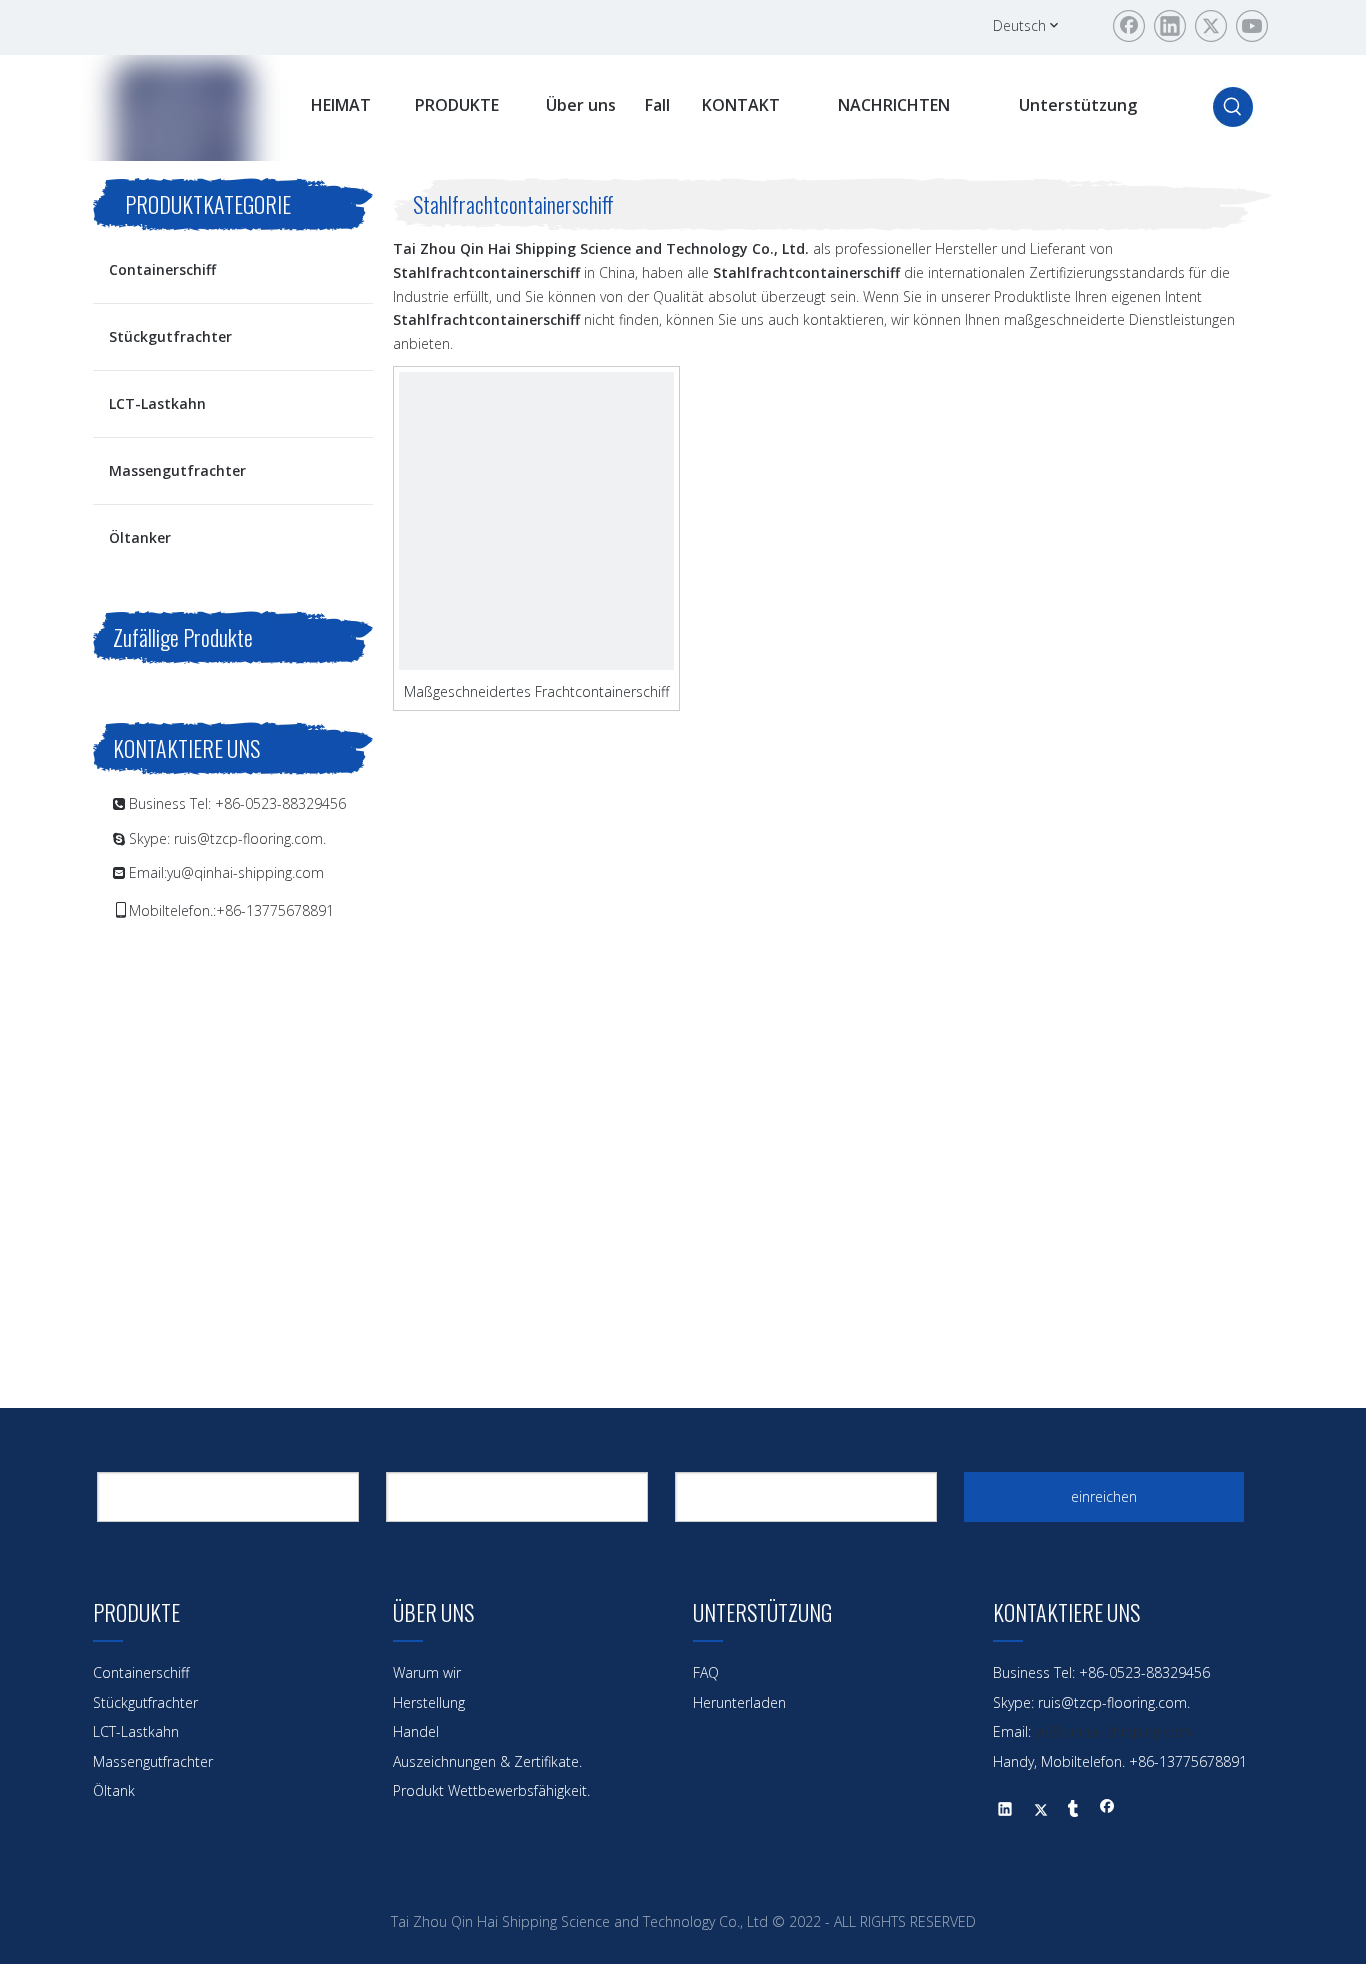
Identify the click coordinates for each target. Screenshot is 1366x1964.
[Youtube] (1252, 26)
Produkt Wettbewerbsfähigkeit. (491, 1790)
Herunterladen (739, 1702)
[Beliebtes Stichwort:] (1233, 107)
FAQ (706, 1672)
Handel (416, 1731)
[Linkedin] (1170, 26)
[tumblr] (1073, 1811)
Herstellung (429, 1702)
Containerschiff (162, 269)
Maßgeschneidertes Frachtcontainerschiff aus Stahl (536, 691)
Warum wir (427, 1672)
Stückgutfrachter (170, 336)
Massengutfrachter (177, 470)
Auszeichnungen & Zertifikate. (487, 1761)
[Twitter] (1211, 26)
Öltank (114, 1790)
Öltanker (140, 537)
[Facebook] (1129, 26)
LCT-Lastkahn (157, 403)
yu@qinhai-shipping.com (245, 872)
